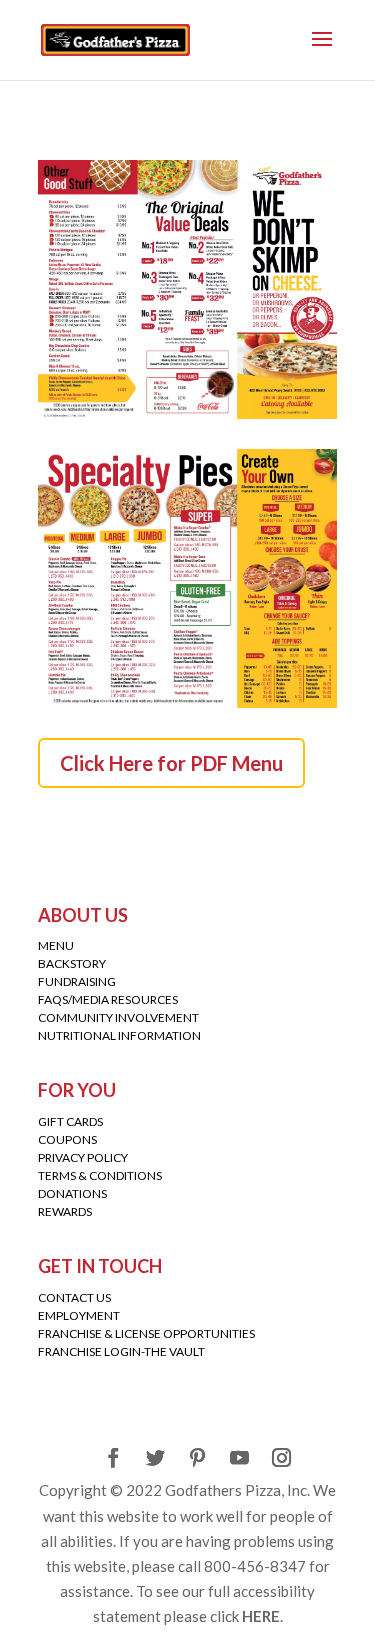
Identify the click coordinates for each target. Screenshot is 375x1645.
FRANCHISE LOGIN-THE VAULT (121, 1351)
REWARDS (65, 1211)
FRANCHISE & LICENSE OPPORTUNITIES (146, 1333)
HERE (261, 1616)
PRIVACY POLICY (83, 1157)
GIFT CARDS (70, 1121)
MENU (56, 945)
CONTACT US (74, 1297)
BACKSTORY (72, 963)
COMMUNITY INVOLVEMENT (118, 1017)
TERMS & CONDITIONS (100, 1175)
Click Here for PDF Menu (171, 763)
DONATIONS (72, 1193)
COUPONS (67, 1139)
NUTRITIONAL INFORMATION (119, 1035)
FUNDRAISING (77, 981)
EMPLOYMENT (79, 1315)
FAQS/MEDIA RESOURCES (108, 999)
